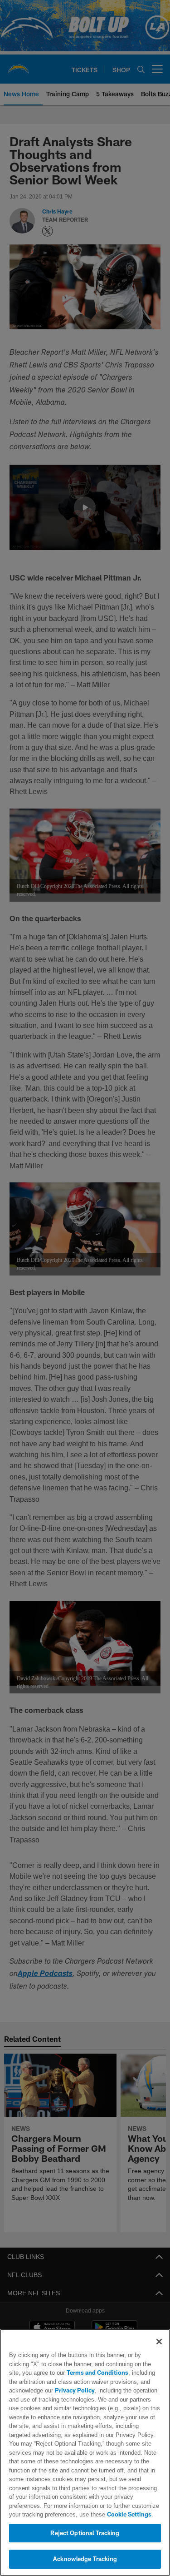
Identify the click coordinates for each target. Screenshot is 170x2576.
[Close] (159, 2342)
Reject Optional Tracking (85, 2533)
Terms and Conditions (72, 2373)
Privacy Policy (74, 2390)
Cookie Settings (91, 2514)
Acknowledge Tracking (85, 2559)
